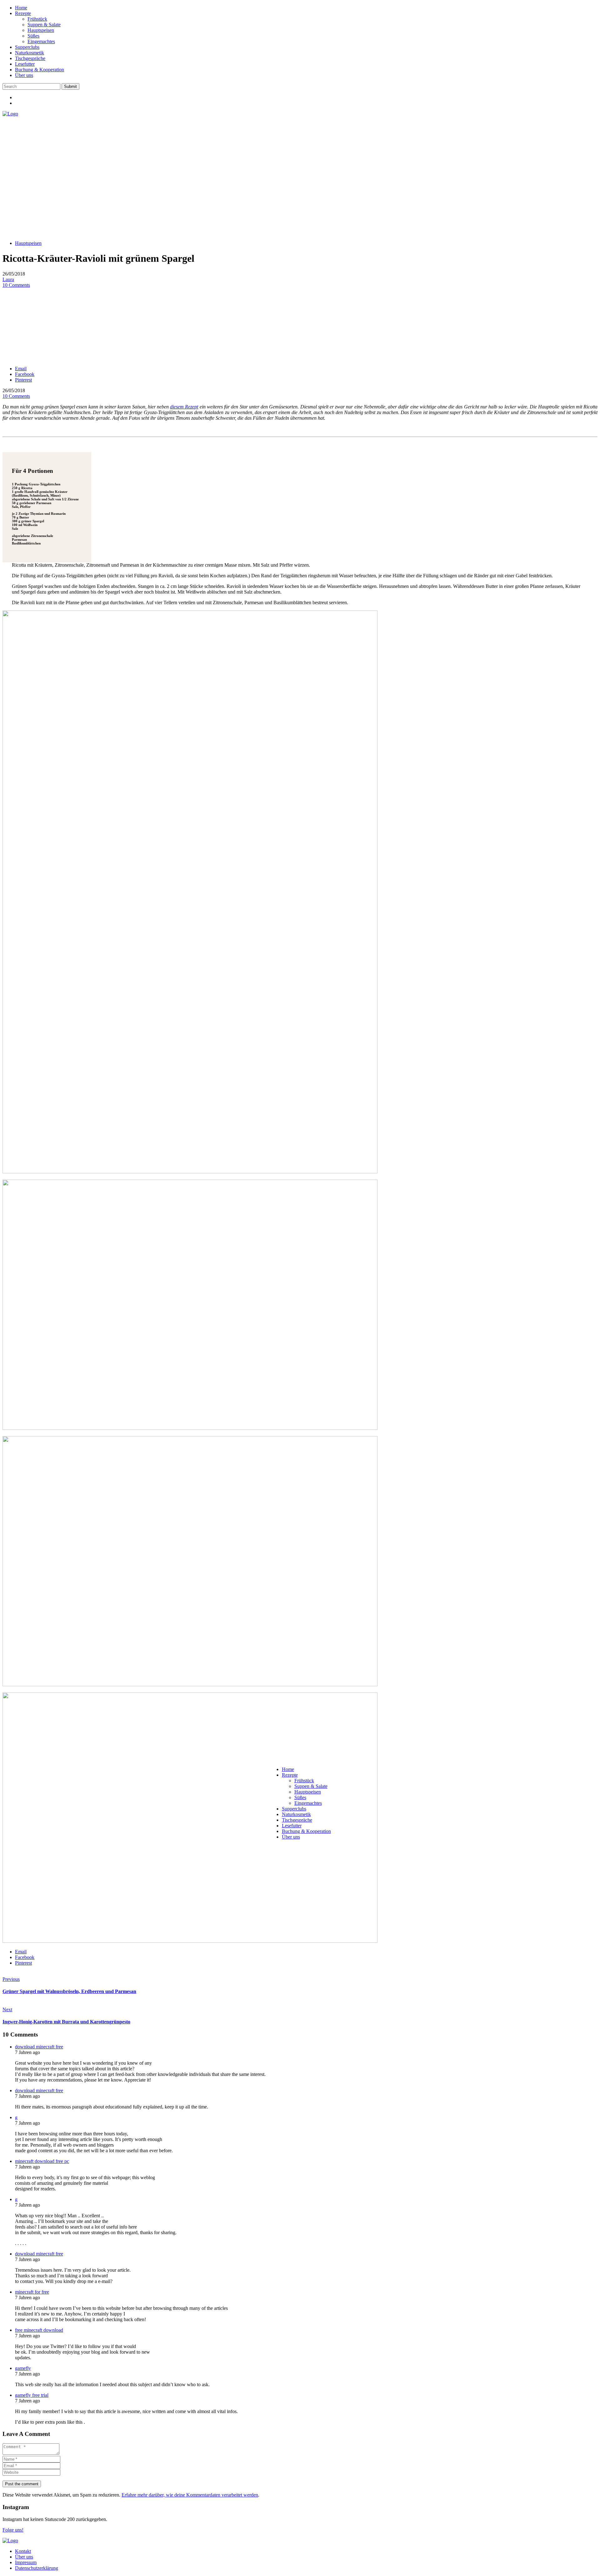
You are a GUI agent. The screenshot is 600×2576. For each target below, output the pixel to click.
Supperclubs (27, 47)
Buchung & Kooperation (40, 70)
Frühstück (37, 19)
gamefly (23, 2368)
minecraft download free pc (42, 2161)
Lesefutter (25, 64)
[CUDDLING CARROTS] (10, 114)
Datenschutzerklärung (37, 2568)
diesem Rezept (184, 407)
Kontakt (23, 2551)
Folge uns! (13, 2530)
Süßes (33, 36)
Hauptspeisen (41, 30)
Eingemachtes (41, 41)
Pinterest (23, 380)
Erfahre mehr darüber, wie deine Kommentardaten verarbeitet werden (190, 2495)
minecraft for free (32, 2292)
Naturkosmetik (30, 53)
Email (21, 369)
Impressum (26, 2562)
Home (21, 8)
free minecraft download (39, 2330)
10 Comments (16, 285)
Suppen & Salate (44, 25)
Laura (8, 279)
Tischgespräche (30, 58)
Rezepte (23, 13)
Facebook (25, 374)
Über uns (24, 75)
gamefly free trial (32, 2395)
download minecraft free (39, 2047)
